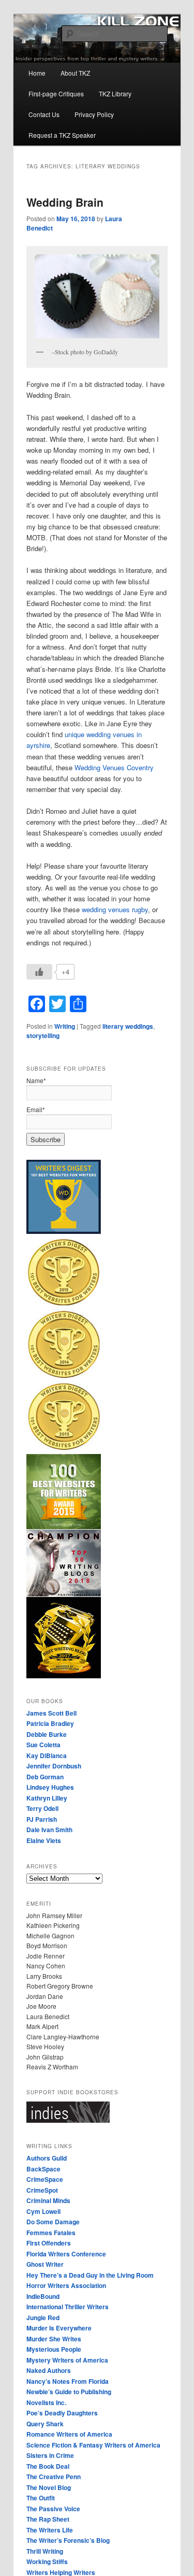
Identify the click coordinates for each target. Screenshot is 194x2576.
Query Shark (45, 2424)
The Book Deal (48, 2466)
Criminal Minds (48, 2200)
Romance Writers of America (69, 2434)
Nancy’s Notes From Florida (68, 2381)
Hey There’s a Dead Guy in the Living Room (90, 2275)
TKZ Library (115, 93)
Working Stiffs (47, 2561)
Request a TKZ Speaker (62, 135)
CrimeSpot (42, 2190)
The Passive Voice (53, 2509)
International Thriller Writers (68, 2307)
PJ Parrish (42, 1819)
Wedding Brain (65, 202)
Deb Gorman (45, 1777)
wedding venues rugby (115, 909)
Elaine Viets (44, 1840)
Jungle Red (43, 2318)
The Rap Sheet (48, 2519)
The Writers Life (50, 2530)
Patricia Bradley (50, 1723)
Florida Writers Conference (66, 2254)
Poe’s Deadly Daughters (62, 2413)
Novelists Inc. (46, 2402)
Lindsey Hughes (50, 1787)
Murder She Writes (54, 2339)
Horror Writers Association (66, 2285)
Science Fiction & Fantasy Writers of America (93, 2445)
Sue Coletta (43, 1745)
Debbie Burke (47, 1734)
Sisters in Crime (50, 2455)
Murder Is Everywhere (59, 2328)
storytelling (43, 1035)
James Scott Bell (51, 1713)
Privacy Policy (94, 114)
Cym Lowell (43, 2211)
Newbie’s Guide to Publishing (69, 2392)
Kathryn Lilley (47, 1798)
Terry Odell (42, 1808)
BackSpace (43, 2169)
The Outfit (41, 2498)
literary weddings (128, 1026)
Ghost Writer (45, 2264)
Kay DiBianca (47, 1755)
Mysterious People (54, 2349)
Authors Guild (47, 2158)
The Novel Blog (49, 2487)
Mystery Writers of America (67, 2360)
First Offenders (49, 2243)
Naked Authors (49, 2370)
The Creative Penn (54, 2477)
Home (37, 73)
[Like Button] (39, 972)
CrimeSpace (45, 2179)
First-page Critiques (56, 93)
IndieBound (43, 2296)
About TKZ (75, 73)
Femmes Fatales (51, 2233)
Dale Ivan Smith (49, 1830)
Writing (65, 1026)
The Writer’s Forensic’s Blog (68, 2540)
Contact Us (44, 114)
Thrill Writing (45, 2551)
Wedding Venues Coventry (114, 767)
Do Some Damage (53, 2222)
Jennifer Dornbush (54, 1766)
